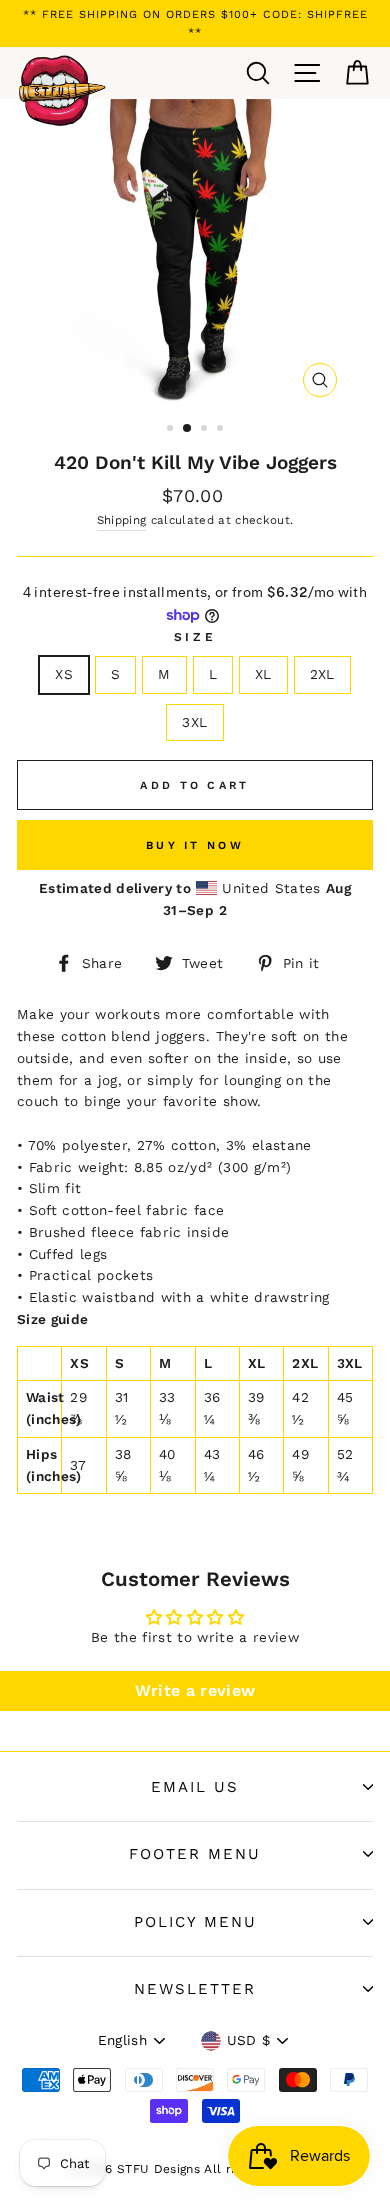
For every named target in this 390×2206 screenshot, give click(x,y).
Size (195, 637)
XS (64, 674)
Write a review (195, 1690)
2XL (322, 674)
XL (263, 674)
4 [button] (222, 430)
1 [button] (172, 430)
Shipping (122, 520)
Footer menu (195, 1854)
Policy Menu (195, 1922)
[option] (195, 23)
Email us (195, 1787)
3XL (194, 722)
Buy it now (195, 845)
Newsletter (195, 1989)
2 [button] (188, 429)
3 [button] (206, 430)
